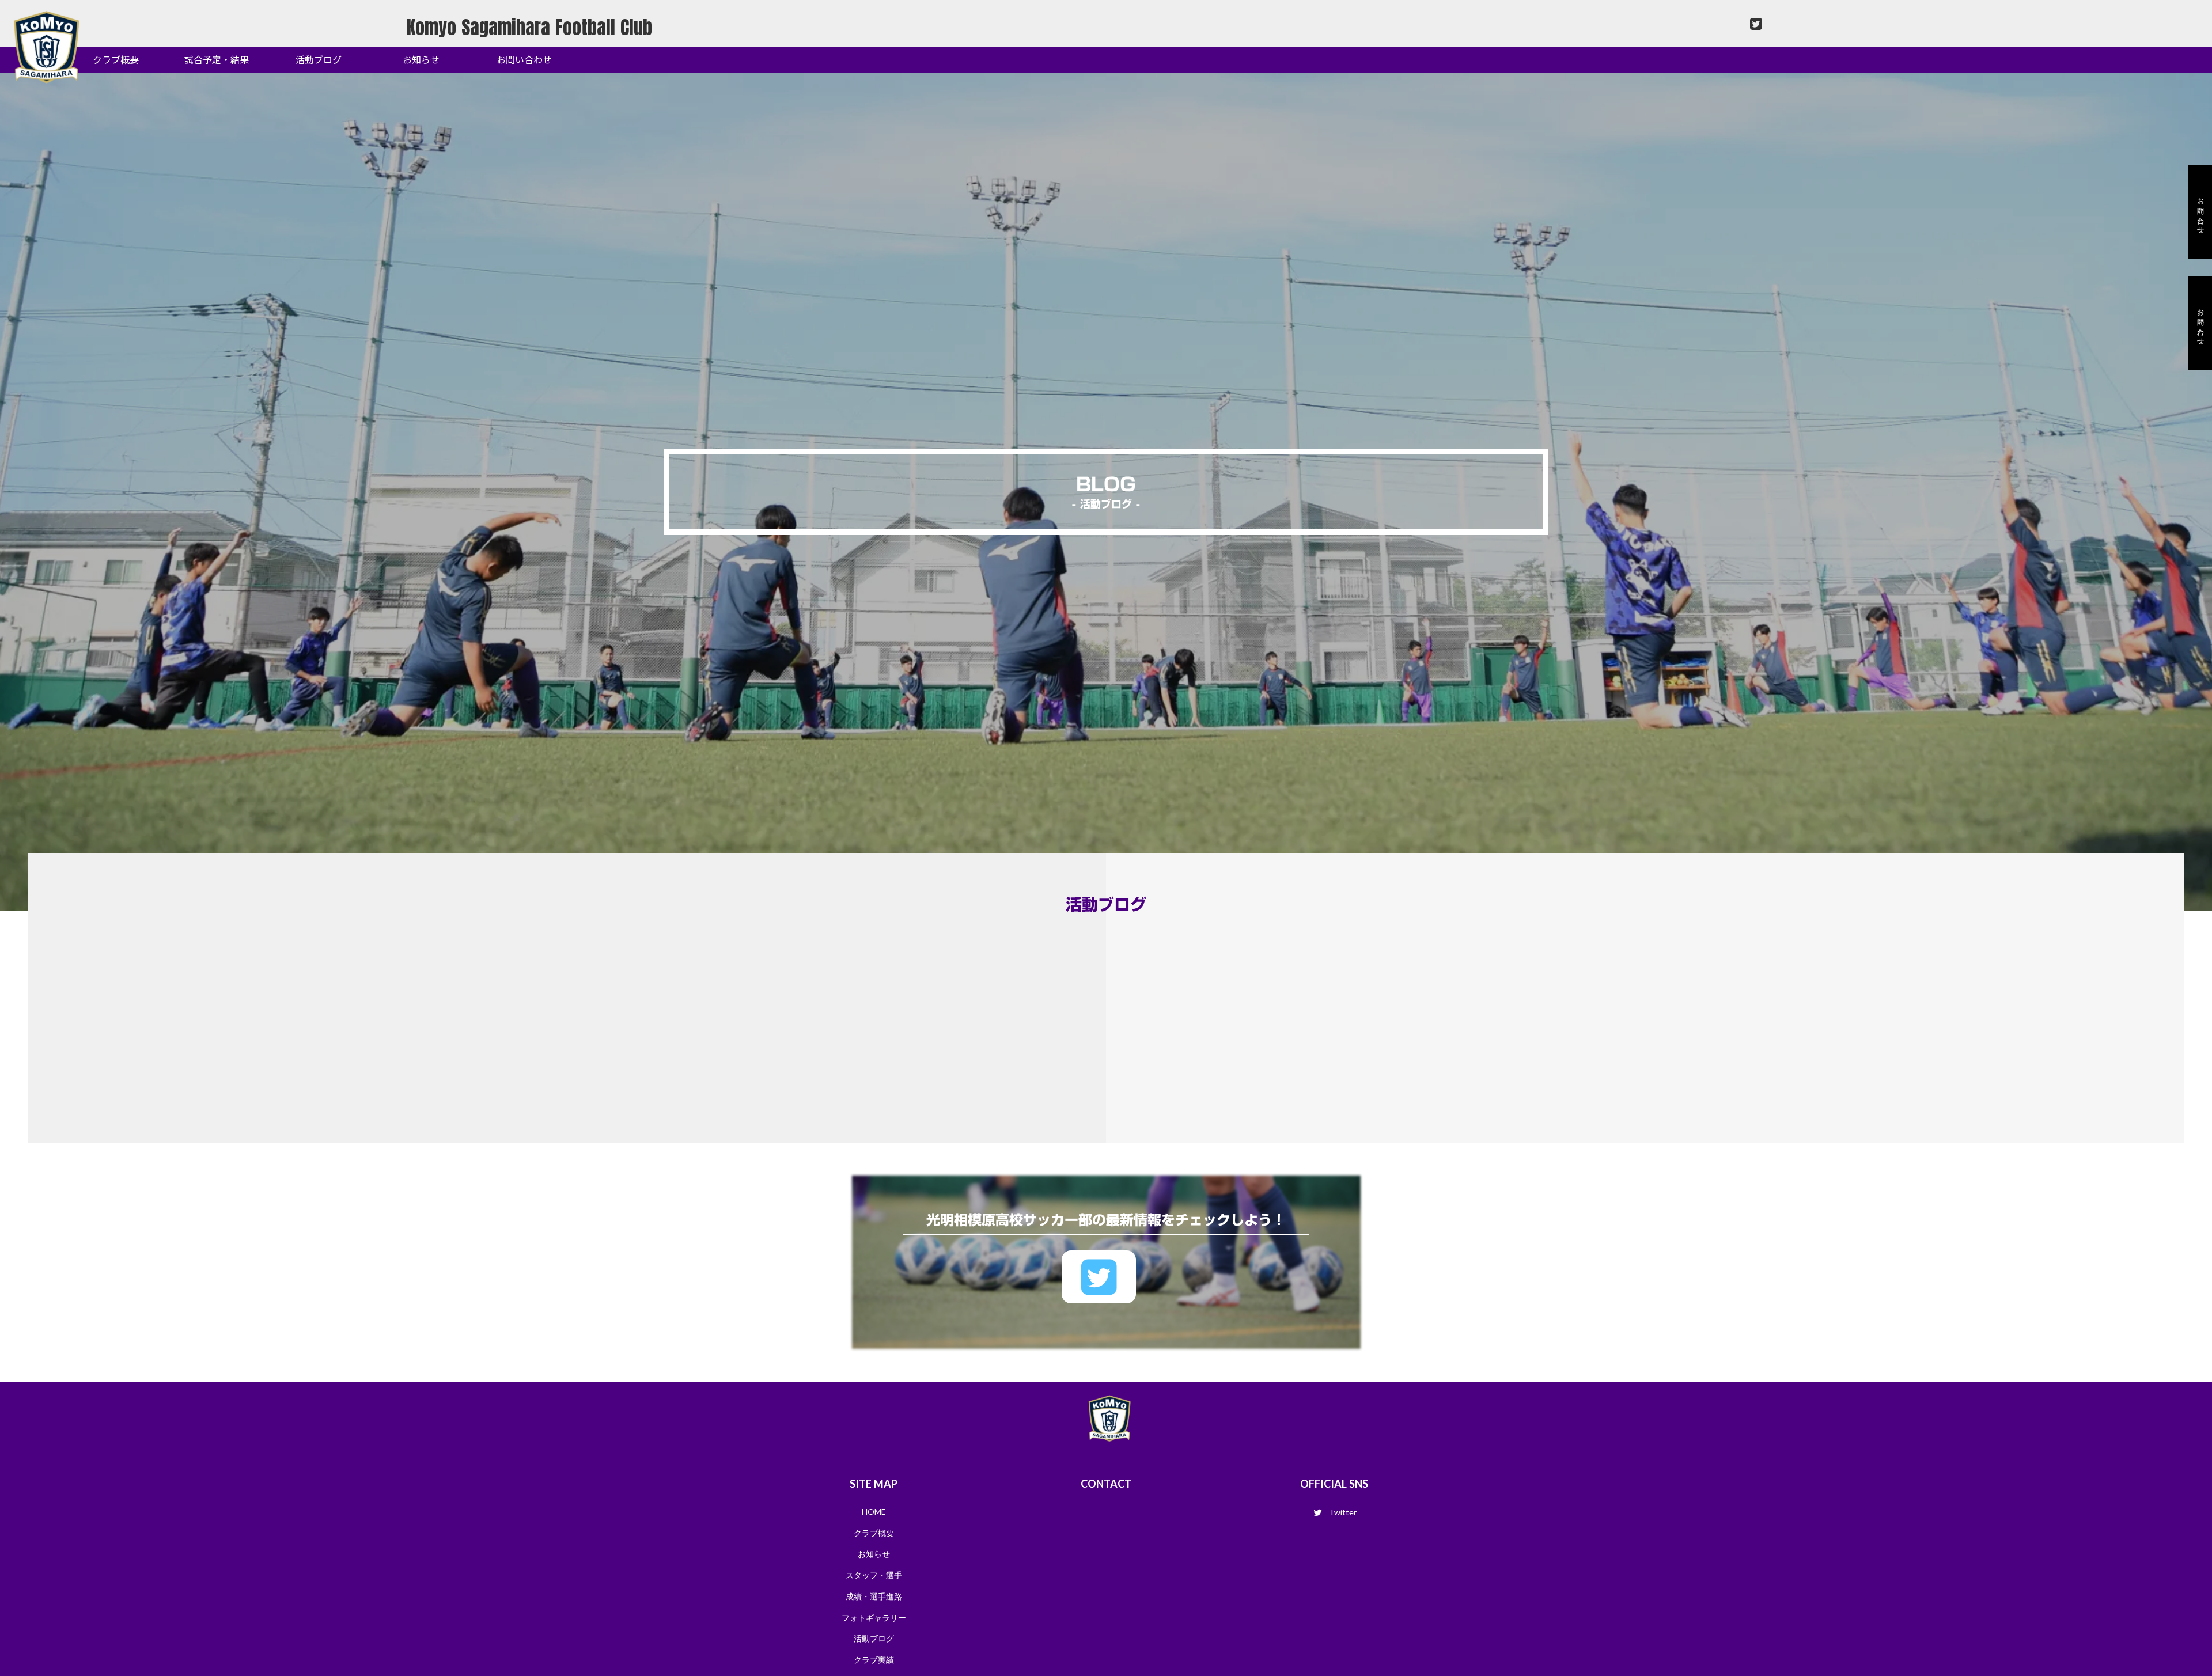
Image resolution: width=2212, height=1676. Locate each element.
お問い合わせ (2200, 323)
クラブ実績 (874, 1660)
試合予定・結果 (217, 59)
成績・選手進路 (874, 1596)
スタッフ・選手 (874, 1575)
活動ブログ (874, 1638)
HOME (874, 1512)
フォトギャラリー (874, 1618)
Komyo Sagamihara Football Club (529, 27)
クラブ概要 (874, 1533)
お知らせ (874, 1554)
